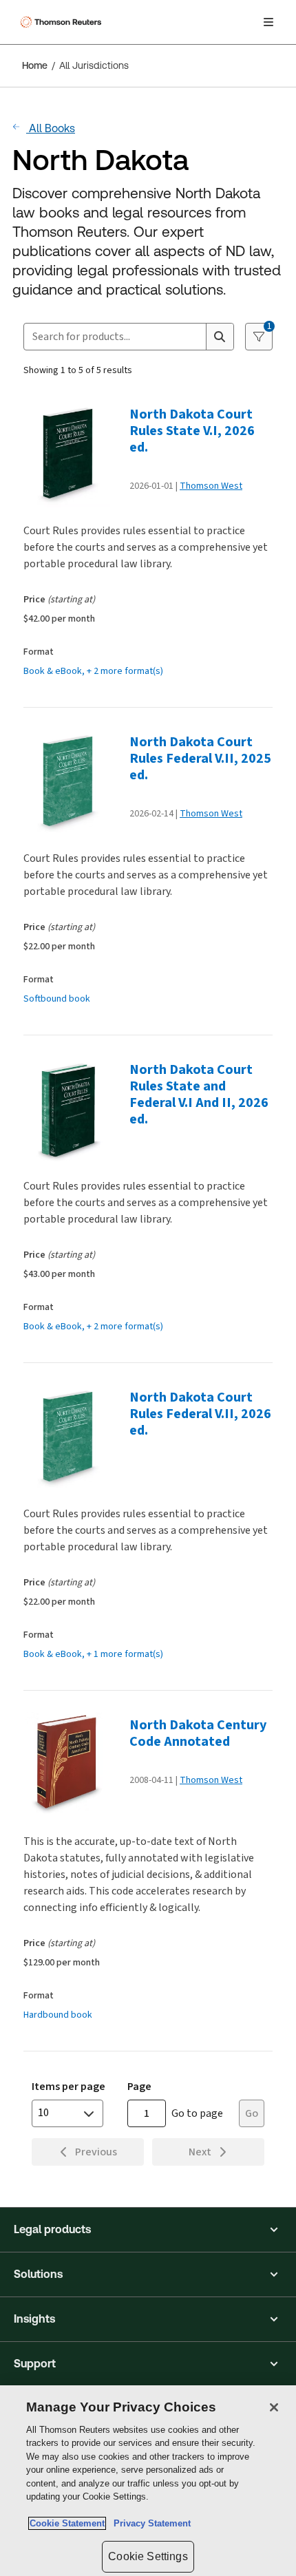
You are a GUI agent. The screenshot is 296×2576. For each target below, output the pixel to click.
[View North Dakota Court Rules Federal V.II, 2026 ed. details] (72, 1437)
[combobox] (115, 337)
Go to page (197, 2113)
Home (35, 65)
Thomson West (211, 486)
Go (252, 2113)
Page (139, 2086)
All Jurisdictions (94, 65)
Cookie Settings (148, 2556)
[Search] (220, 337)
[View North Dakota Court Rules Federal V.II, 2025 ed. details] (72, 782)
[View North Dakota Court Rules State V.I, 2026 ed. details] (72, 454)
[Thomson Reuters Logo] (63, 22)
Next (200, 2152)
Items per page (68, 2086)
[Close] (274, 2407)
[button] (148, 2230)
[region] (148, 2481)
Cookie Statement (67, 2523)
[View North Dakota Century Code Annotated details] (72, 1765)
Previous (96, 2152)
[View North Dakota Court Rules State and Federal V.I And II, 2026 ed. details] (72, 1110)
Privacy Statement (149, 2523)
